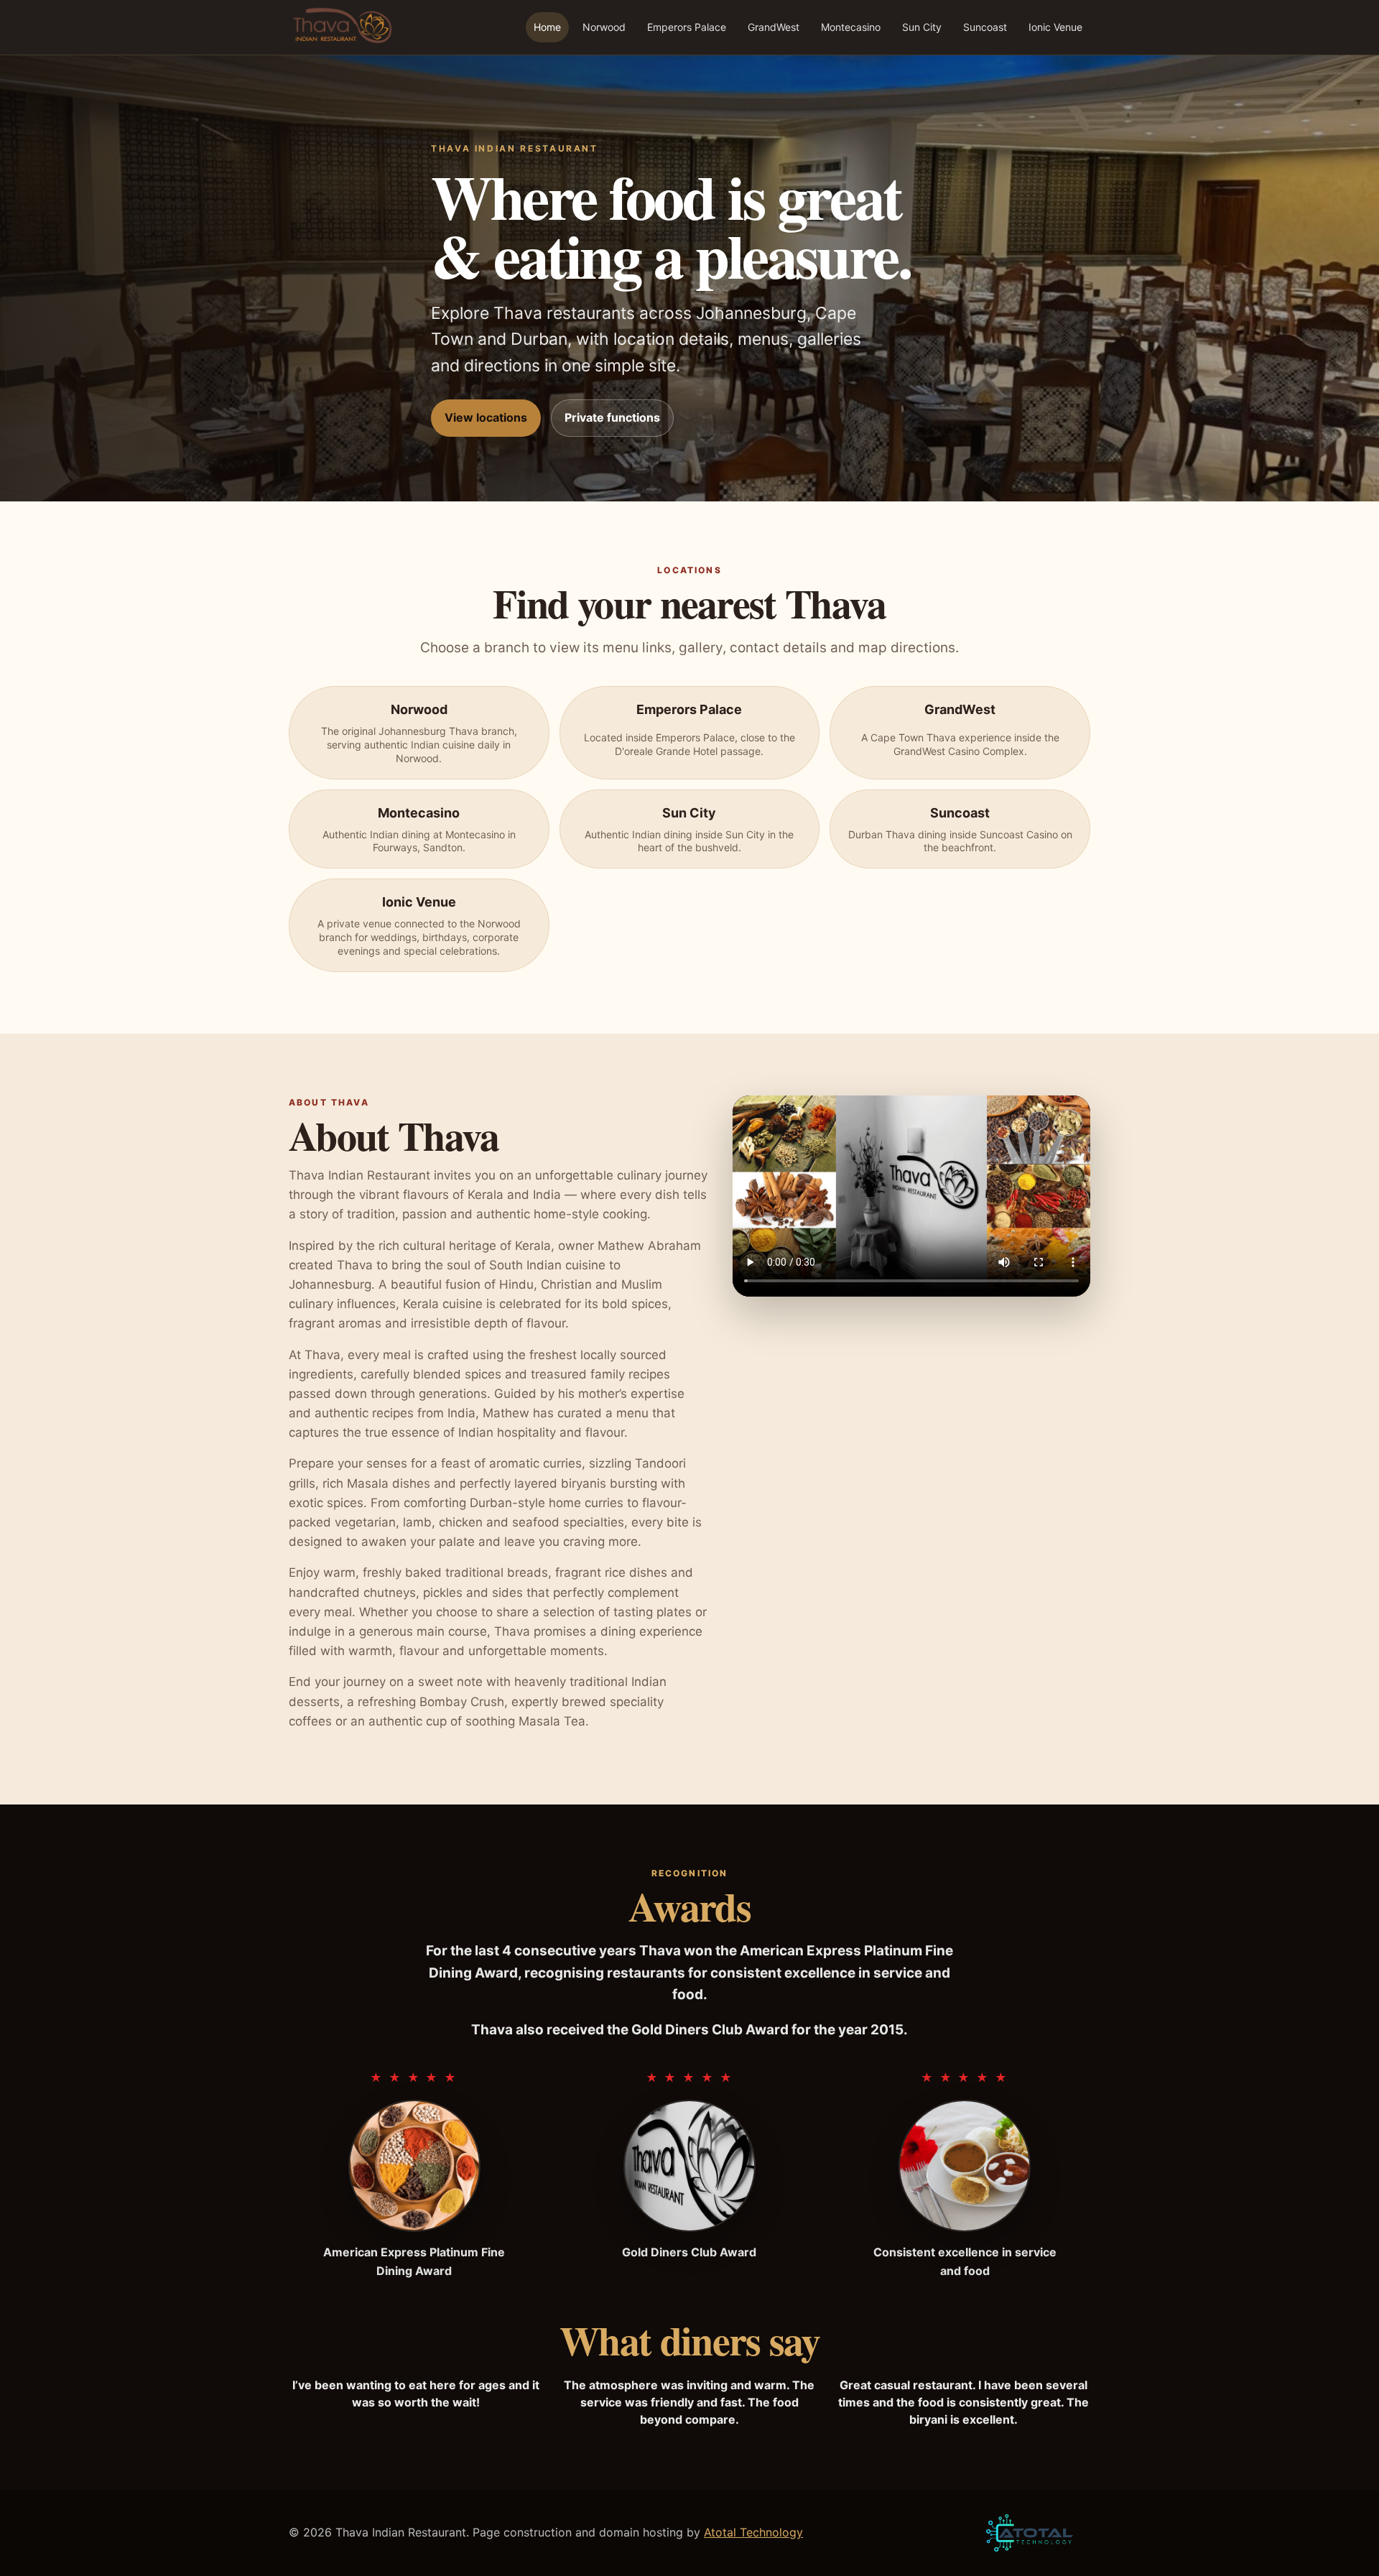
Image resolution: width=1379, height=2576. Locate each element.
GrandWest (774, 27)
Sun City (922, 27)
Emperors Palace (687, 27)
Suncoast (985, 27)
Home (547, 27)
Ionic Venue (1055, 27)
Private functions (612, 417)
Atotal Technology (753, 2532)
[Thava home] (341, 27)
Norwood (604, 27)
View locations (486, 417)
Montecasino (851, 27)
